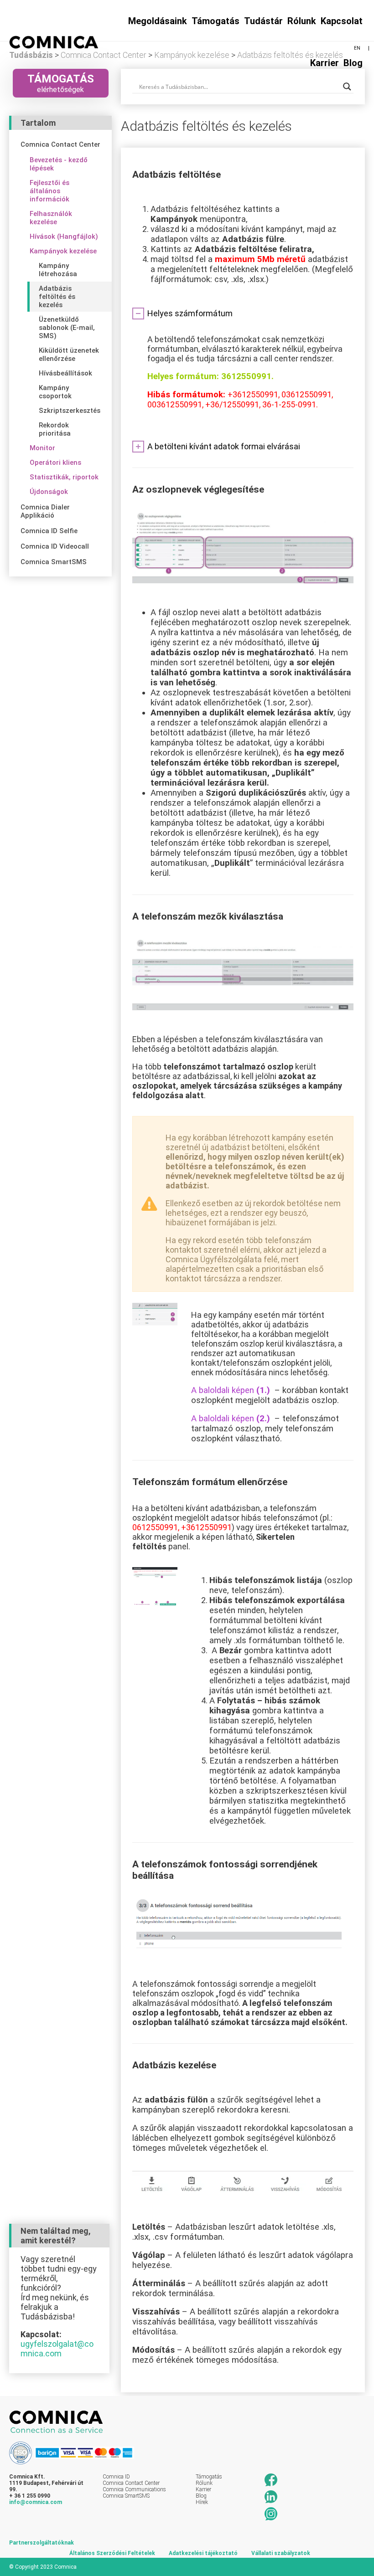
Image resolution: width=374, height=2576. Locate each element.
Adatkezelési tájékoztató (203, 2553)
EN (357, 48)
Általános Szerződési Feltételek (112, 2553)
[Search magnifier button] (347, 87)
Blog (353, 63)
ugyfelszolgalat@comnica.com (57, 2349)
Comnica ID (116, 2477)
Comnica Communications (134, 2489)
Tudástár (263, 21)
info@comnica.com (36, 2502)
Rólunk (302, 21)
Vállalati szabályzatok (281, 2553)
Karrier (325, 63)
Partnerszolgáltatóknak (42, 2543)
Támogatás (209, 2477)
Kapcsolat (342, 21)
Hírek (202, 2502)
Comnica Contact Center (131, 2483)
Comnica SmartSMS (126, 2496)
